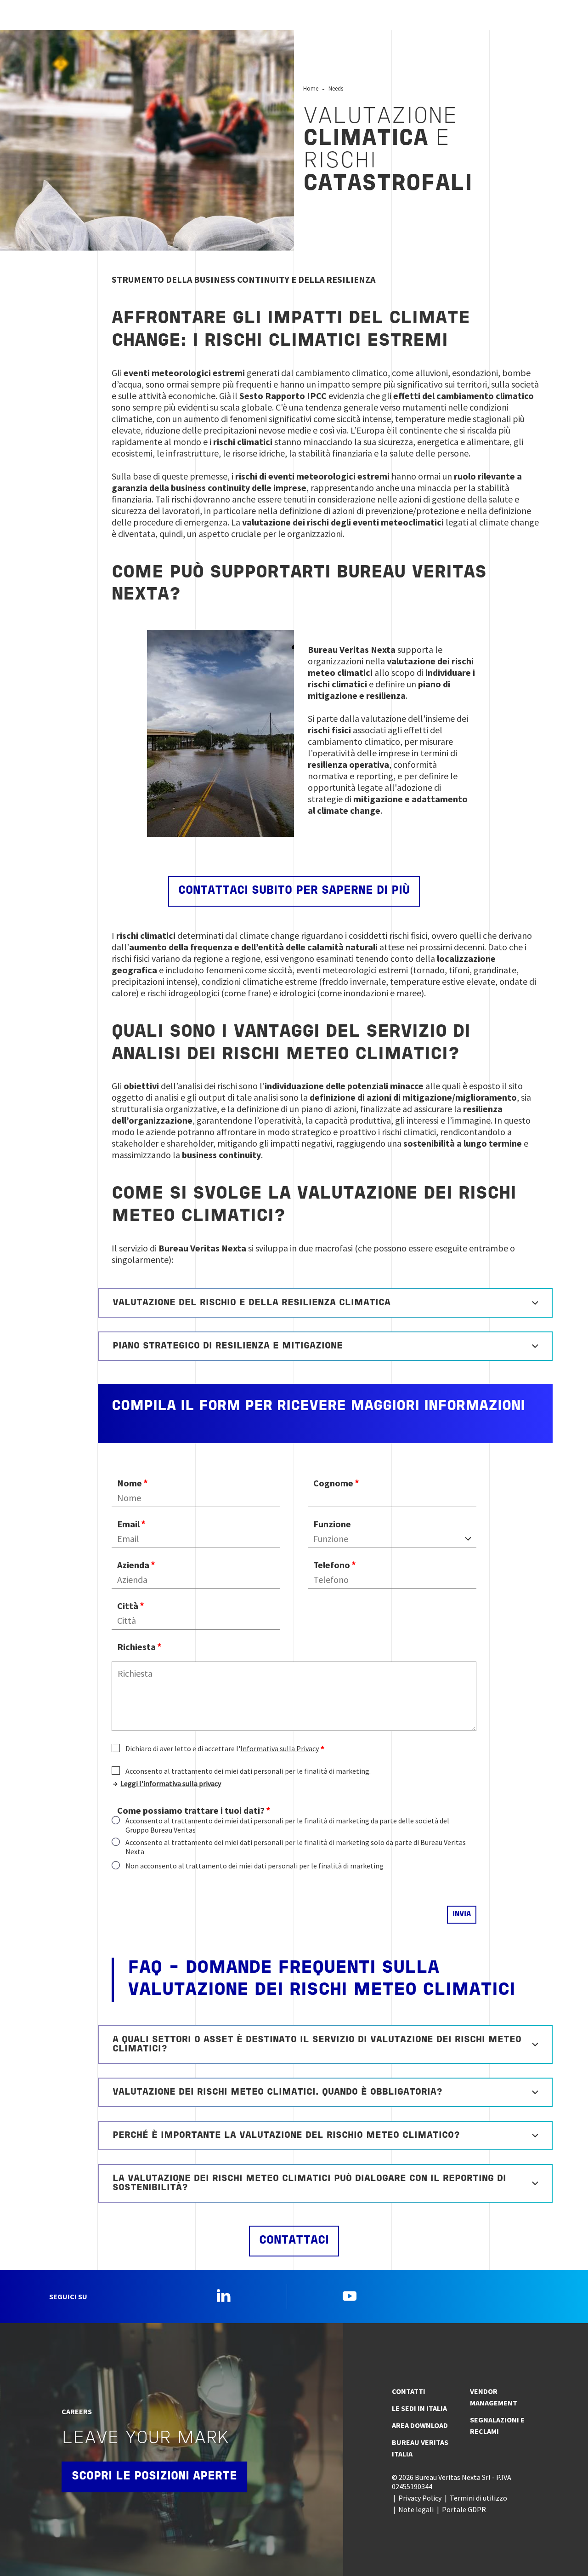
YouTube (350, 2296)
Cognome (333, 1483)
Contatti (409, 2391)
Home (311, 88)
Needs (336, 88)
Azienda (133, 1565)
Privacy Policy (420, 2498)
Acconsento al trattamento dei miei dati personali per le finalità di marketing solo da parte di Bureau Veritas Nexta (296, 1847)
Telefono (332, 1565)
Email (128, 1524)
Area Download (420, 2425)
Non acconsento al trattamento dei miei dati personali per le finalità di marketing (254, 1866)
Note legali (416, 2509)
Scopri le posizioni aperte (154, 2476)
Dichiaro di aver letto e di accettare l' (222, 1748)
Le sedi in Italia (419, 2408)
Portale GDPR (464, 2509)
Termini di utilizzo (478, 2498)
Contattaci (294, 2241)
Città (128, 1606)
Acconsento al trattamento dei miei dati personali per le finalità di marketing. (248, 1771)
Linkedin (224, 2296)
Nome (130, 1483)
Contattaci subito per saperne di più (294, 891)
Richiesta (136, 1647)
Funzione (332, 1524)
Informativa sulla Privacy (280, 1748)
